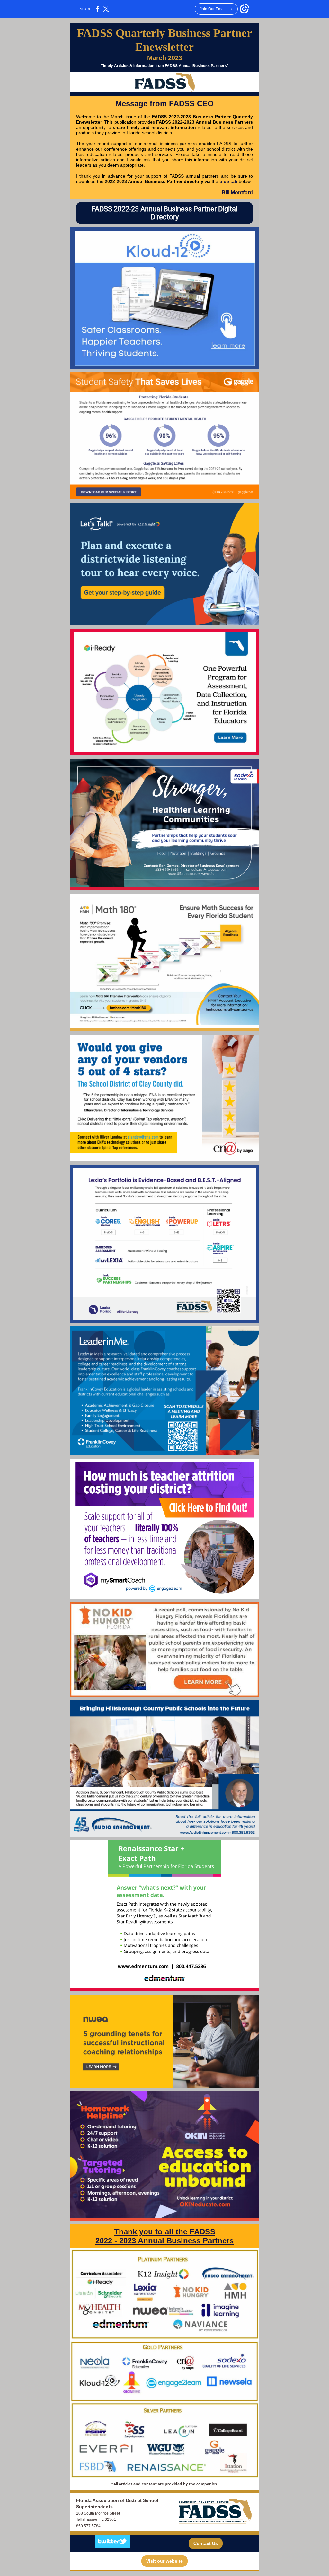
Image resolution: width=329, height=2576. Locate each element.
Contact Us (206, 2543)
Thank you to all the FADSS (165, 2232)
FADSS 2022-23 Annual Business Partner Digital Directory (164, 213)
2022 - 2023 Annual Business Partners (164, 2241)
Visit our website (164, 2561)
